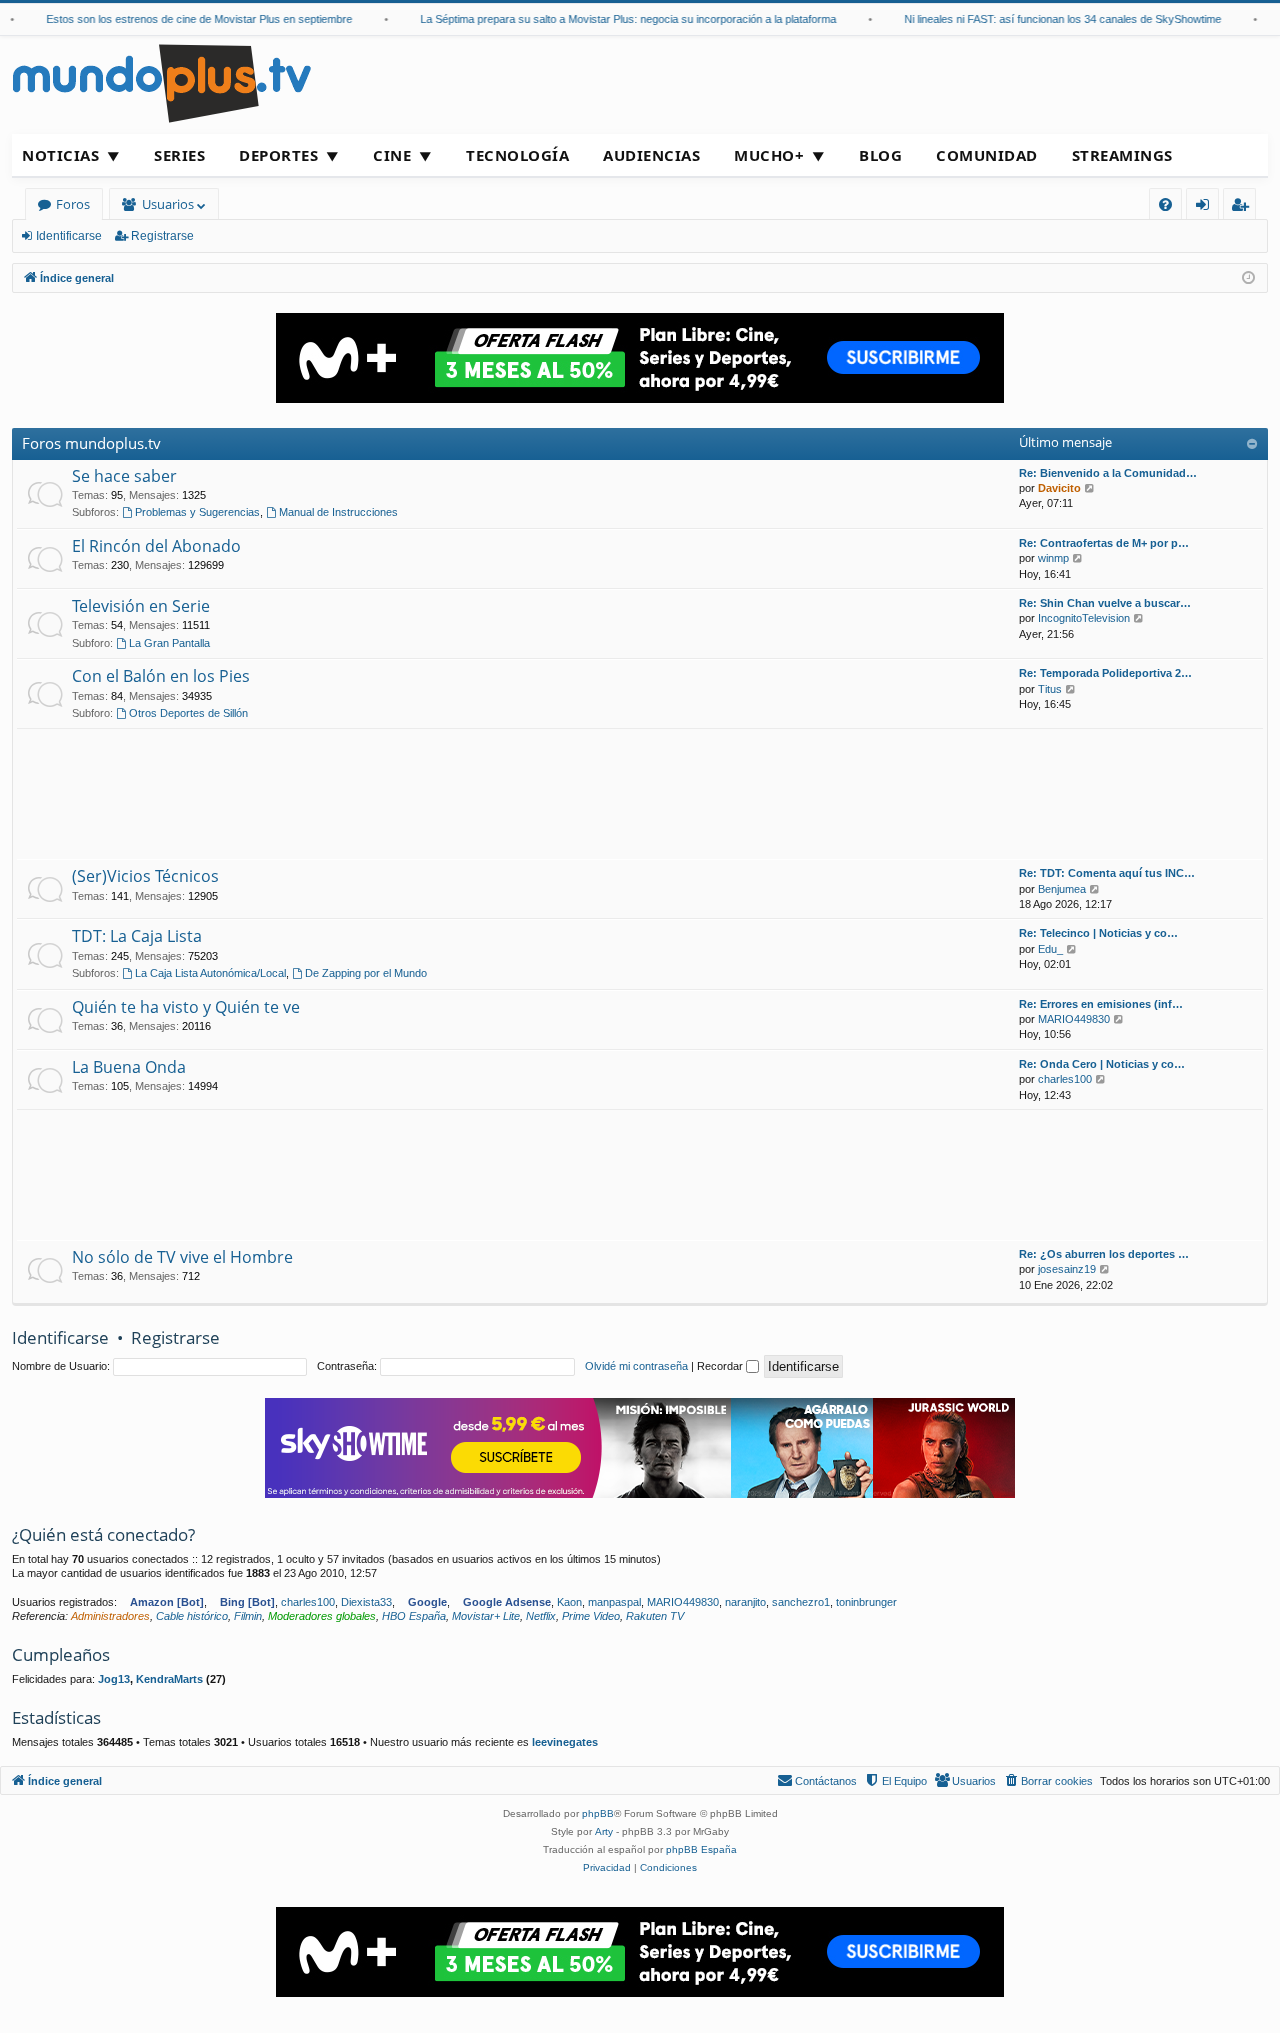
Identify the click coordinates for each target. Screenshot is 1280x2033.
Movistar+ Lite (486, 1616)
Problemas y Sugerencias (197, 512)
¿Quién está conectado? (103, 1534)
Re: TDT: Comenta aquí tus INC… (1107, 873)
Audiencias (651, 155)
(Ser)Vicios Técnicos (145, 876)
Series (179, 155)
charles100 (1065, 1079)
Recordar (721, 1366)
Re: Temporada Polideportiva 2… (1105, 673)
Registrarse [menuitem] (1244, 207)
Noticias (60, 155)
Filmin (248, 1616)
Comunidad (987, 155)
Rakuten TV (655, 1616)
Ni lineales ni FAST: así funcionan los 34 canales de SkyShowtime (1045, 19)
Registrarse (162, 236)
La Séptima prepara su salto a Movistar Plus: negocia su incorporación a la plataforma (611, 19)
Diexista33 (366, 1602)
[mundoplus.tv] (162, 82)
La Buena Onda (129, 1067)
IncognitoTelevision (1084, 618)
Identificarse (69, 236)
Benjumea (1062, 889)
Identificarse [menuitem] (1206, 207)
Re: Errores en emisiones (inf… (1101, 1004)
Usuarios (168, 204)
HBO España (414, 1616)
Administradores (110, 1616)
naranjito (745, 1602)
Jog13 (114, 1679)
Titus (1050, 689)
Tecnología (517, 155)
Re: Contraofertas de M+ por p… (1104, 543)
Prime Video (591, 1616)
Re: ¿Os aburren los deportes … (1104, 1254)
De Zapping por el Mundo (366, 973)
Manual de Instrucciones (338, 512)
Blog (880, 155)
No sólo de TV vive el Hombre (182, 1257)
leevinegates (565, 1742)
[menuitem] (1165, 204)
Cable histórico (192, 1616)
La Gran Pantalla (169, 643)
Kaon (569, 1602)
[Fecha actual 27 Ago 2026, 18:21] (1248, 278)
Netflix (541, 1616)
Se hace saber (124, 476)
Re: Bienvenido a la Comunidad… (1108, 473)
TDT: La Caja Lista (137, 936)
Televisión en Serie (141, 606)
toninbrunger (866, 1602)
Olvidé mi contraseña (636, 1366)
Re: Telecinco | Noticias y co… (1098, 933)
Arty (604, 1831)
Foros (73, 204)
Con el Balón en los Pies (161, 676)
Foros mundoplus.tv (91, 443)
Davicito (1059, 488)
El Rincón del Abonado (156, 546)
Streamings (1122, 155)
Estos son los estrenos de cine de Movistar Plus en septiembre (182, 19)
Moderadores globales (322, 1616)
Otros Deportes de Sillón (188, 713)
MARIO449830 (1074, 1019)
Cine (392, 155)
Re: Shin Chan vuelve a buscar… (1105, 603)
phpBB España (701, 1849)
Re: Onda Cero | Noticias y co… (1102, 1064)
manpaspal (614, 1602)
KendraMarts (169, 1679)
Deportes (278, 155)
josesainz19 (1067, 1269)
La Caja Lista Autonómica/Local (210, 973)
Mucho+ (769, 155)
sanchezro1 (801, 1602)
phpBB (598, 1813)
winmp (1053, 558)
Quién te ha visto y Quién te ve (186, 1007)
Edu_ (1050, 949)
